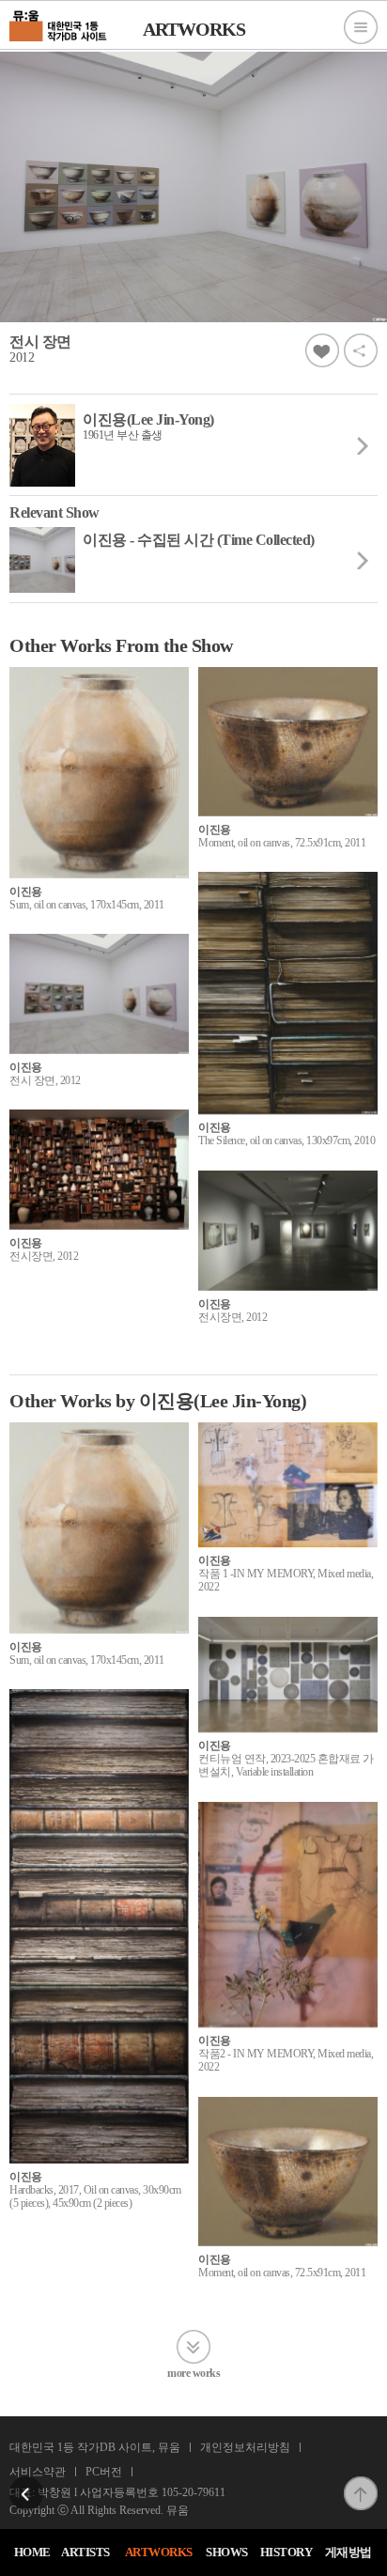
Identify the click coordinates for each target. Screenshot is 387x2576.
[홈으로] (59, 23)
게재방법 (348, 2552)
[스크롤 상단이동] (361, 2482)
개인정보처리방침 (245, 2447)
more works (193, 2373)
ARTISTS (85, 2552)
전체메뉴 (361, 27)
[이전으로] (26, 2482)
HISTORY (286, 2552)
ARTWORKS (159, 2552)
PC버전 (104, 2472)
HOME (32, 2552)
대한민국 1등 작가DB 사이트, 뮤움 (95, 2447)
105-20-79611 (193, 2492)
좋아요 (322, 350)
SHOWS (227, 2552)
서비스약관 (38, 2472)
